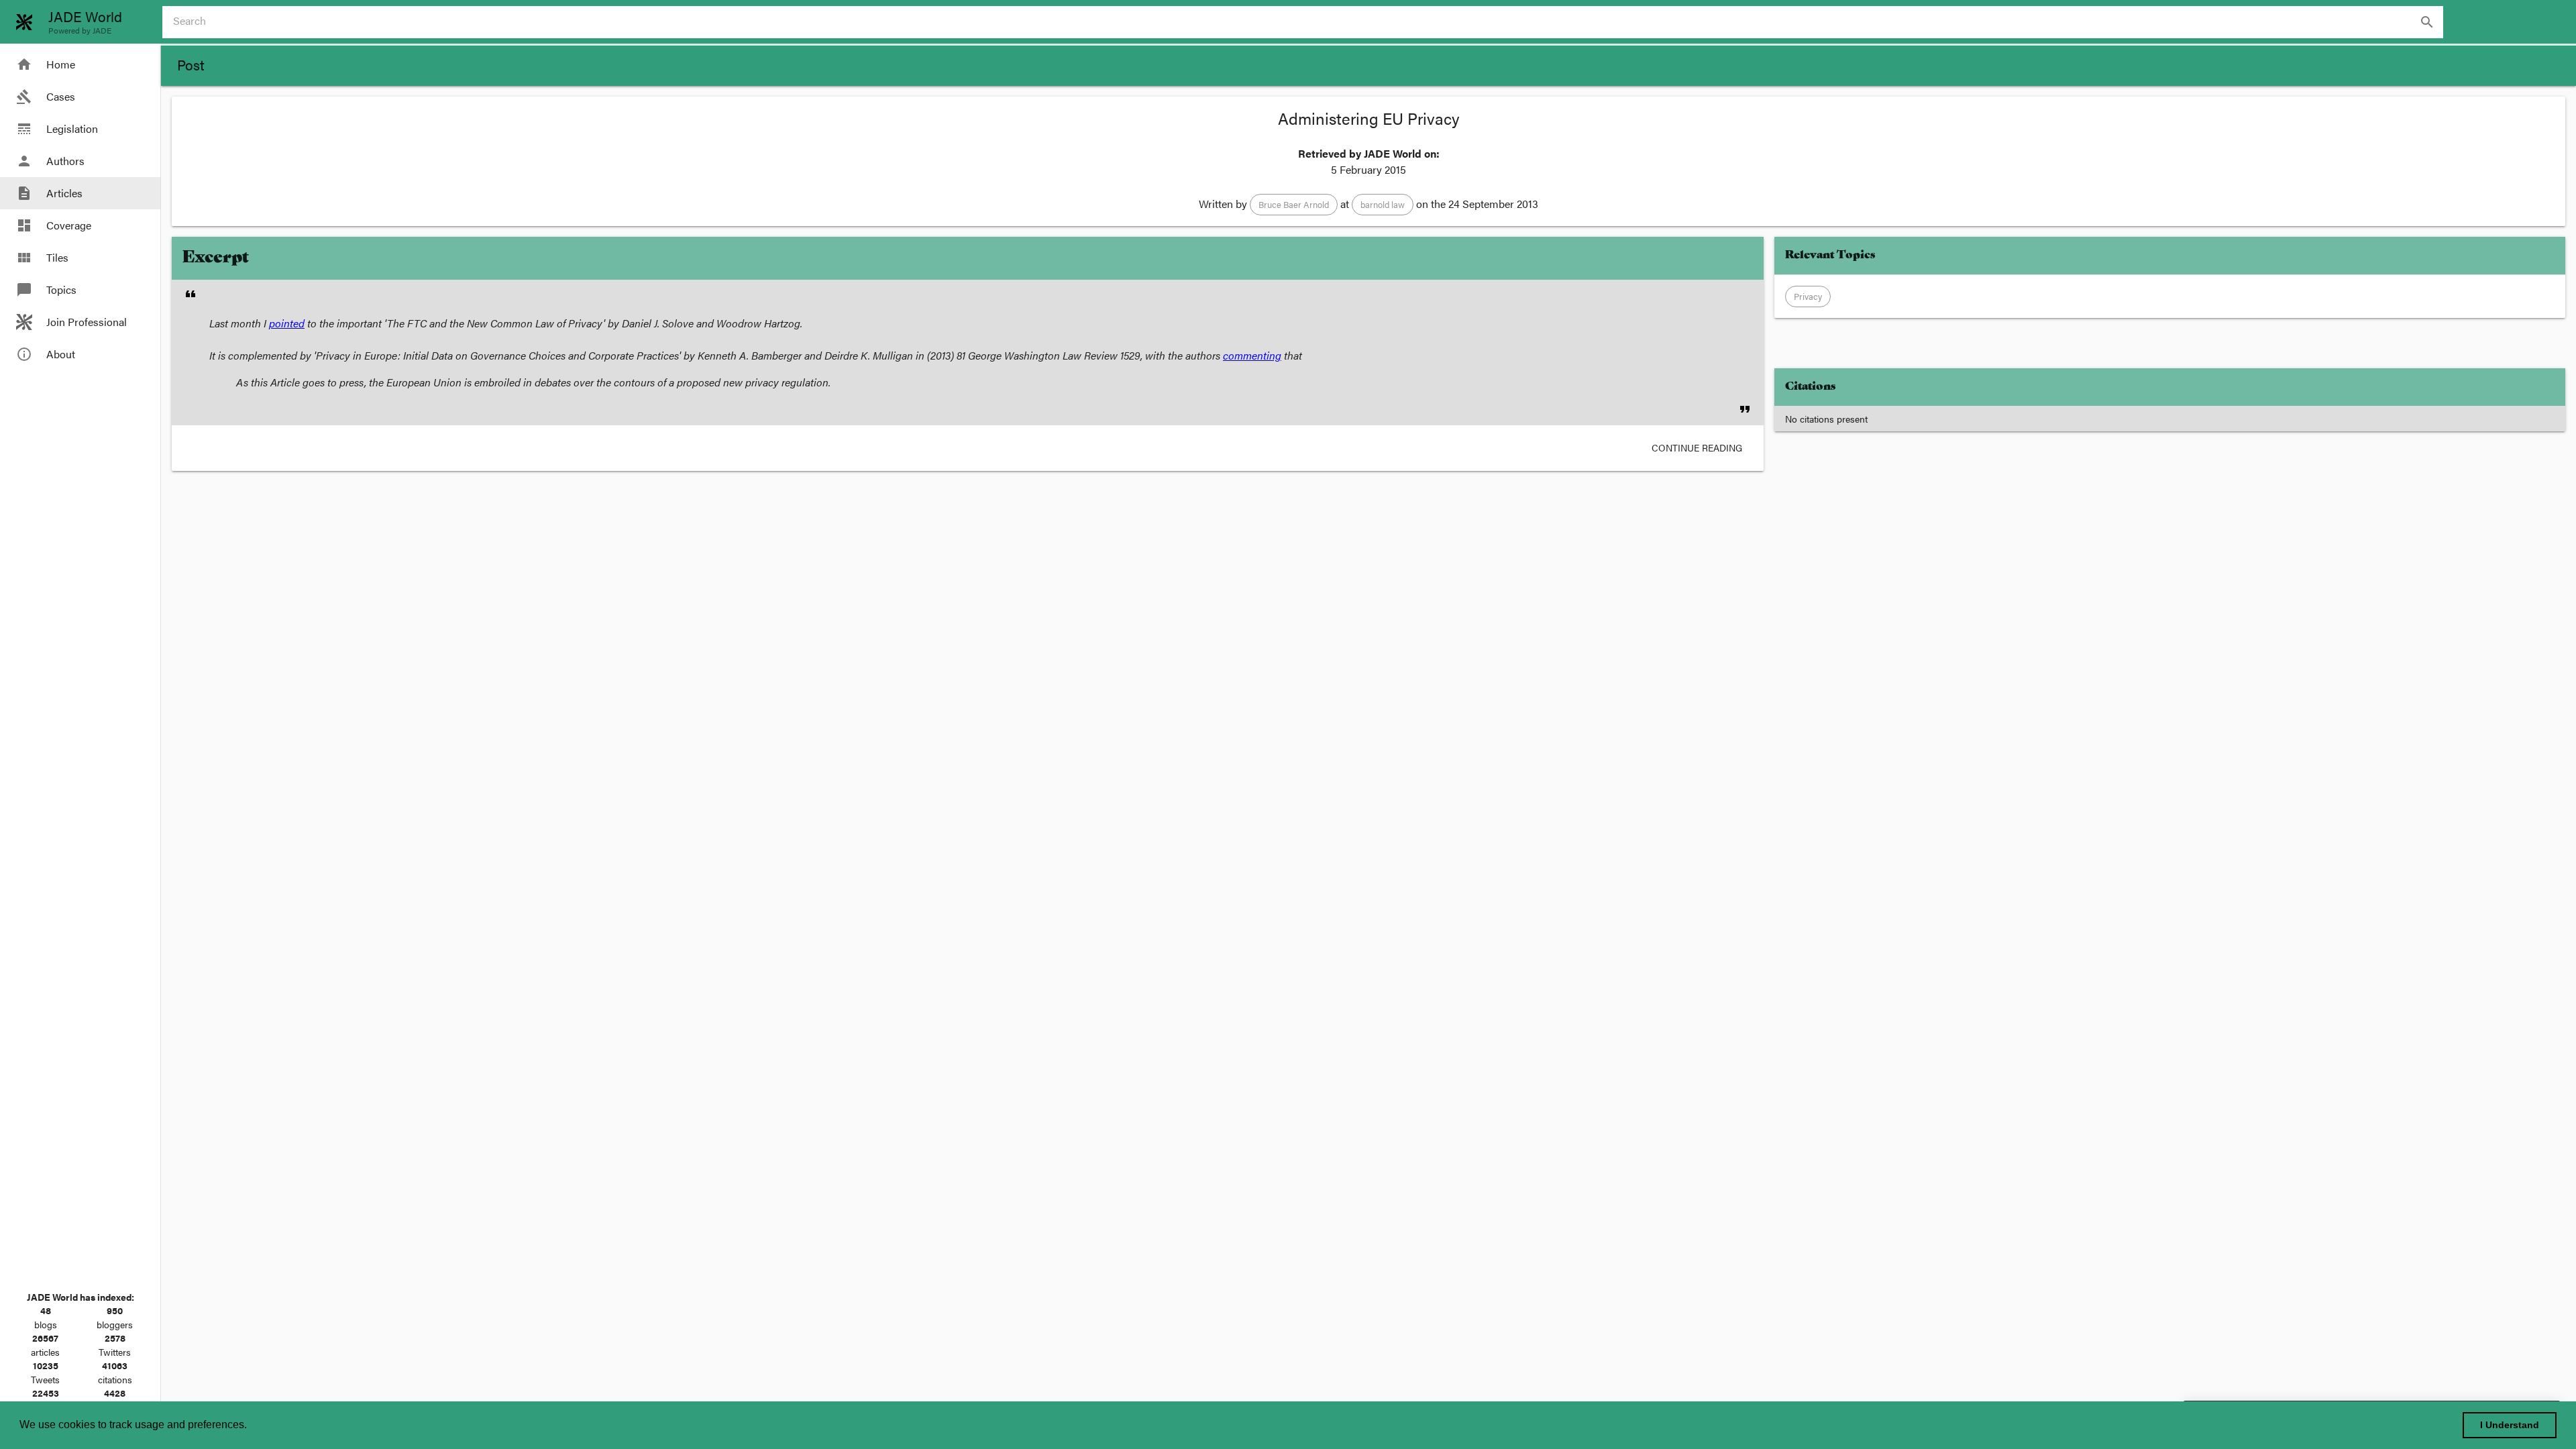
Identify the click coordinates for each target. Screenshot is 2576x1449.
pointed (287, 323)
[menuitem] (80, 64)
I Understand (2510, 1425)
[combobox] (1308, 22)
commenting (1252, 355)
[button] (1294, 205)
